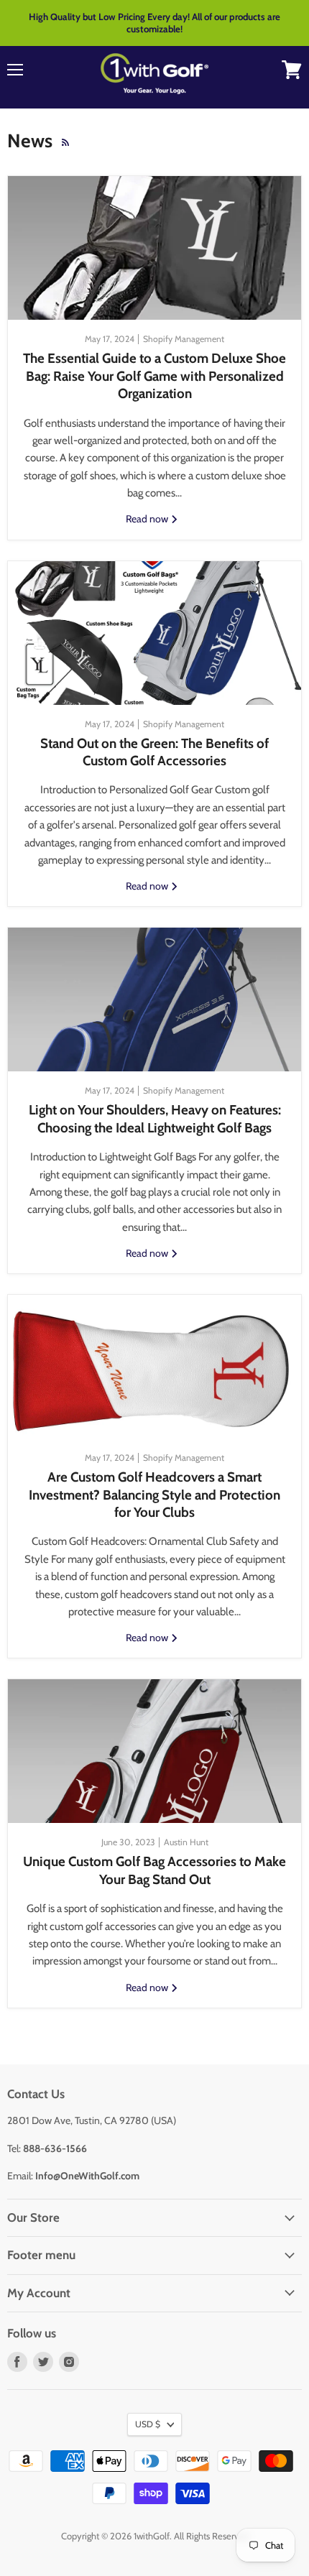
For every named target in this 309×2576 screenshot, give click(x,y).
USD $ (148, 2424)
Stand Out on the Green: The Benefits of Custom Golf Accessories (154, 752)
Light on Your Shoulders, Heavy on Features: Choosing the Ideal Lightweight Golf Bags (155, 1118)
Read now (148, 519)
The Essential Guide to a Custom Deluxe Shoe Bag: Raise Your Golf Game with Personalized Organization (154, 376)
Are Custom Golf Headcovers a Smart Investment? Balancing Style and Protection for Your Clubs (154, 1495)
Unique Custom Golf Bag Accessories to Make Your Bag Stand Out (154, 1870)
